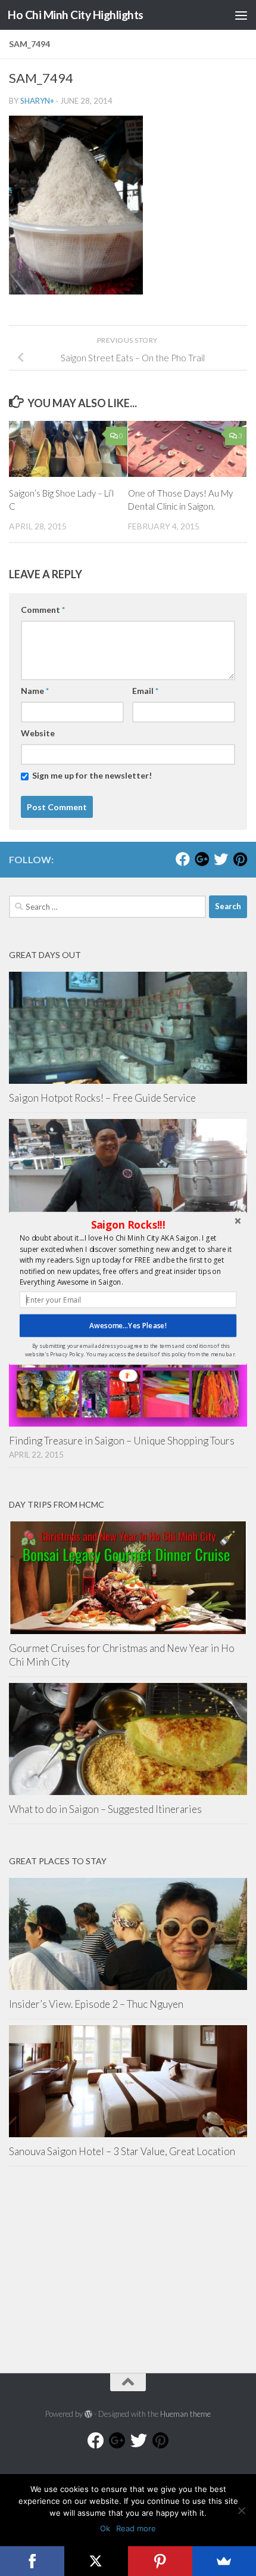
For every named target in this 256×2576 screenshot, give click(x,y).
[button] (128, 1225)
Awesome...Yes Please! (128, 1325)
